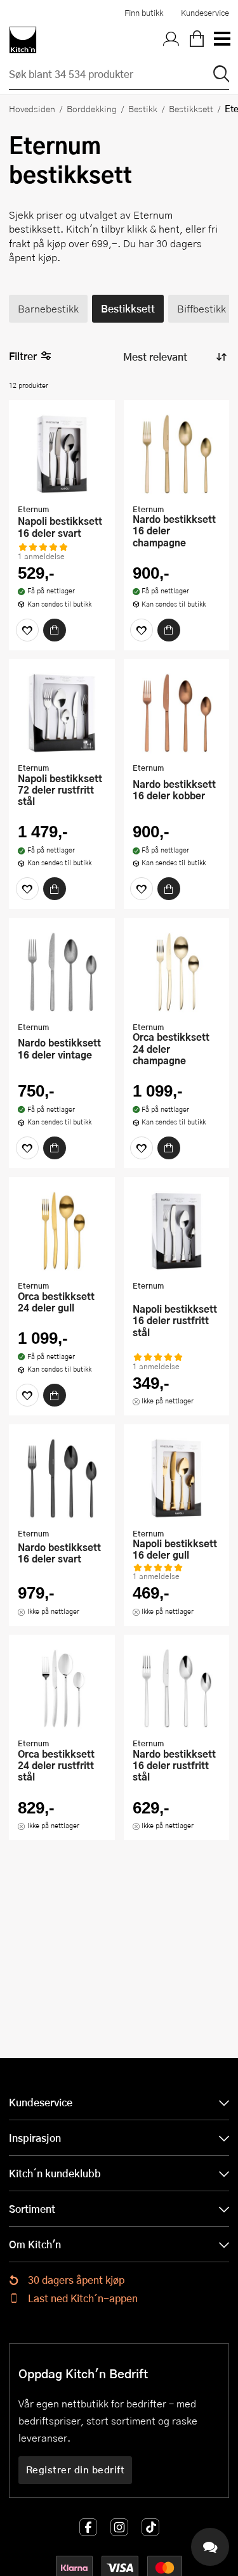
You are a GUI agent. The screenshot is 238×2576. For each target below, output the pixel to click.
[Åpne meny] (221, 40)
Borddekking (92, 108)
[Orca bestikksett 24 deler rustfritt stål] (62, 1688)
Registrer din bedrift (76, 2470)
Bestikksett (191, 108)
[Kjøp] (55, 630)
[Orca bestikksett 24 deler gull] (62, 1230)
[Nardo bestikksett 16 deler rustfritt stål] (177, 1688)
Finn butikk (144, 13)
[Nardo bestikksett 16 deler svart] (62, 1478)
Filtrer (23, 356)
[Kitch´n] (23, 40)
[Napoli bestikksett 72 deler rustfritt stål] (62, 712)
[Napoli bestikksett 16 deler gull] (177, 1478)
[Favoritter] (27, 630)
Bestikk (143, 108)
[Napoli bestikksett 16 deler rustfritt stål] (177, 1230)
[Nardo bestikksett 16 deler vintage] (62, 971)
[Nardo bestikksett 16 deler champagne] (177, 453)
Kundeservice (205, 13)
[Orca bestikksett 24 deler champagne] (177, 971)
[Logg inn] (171, 40)
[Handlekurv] (197, 40)
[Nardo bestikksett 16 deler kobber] (177, 712)
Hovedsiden (32, 108)
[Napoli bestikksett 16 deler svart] (62, 453)
